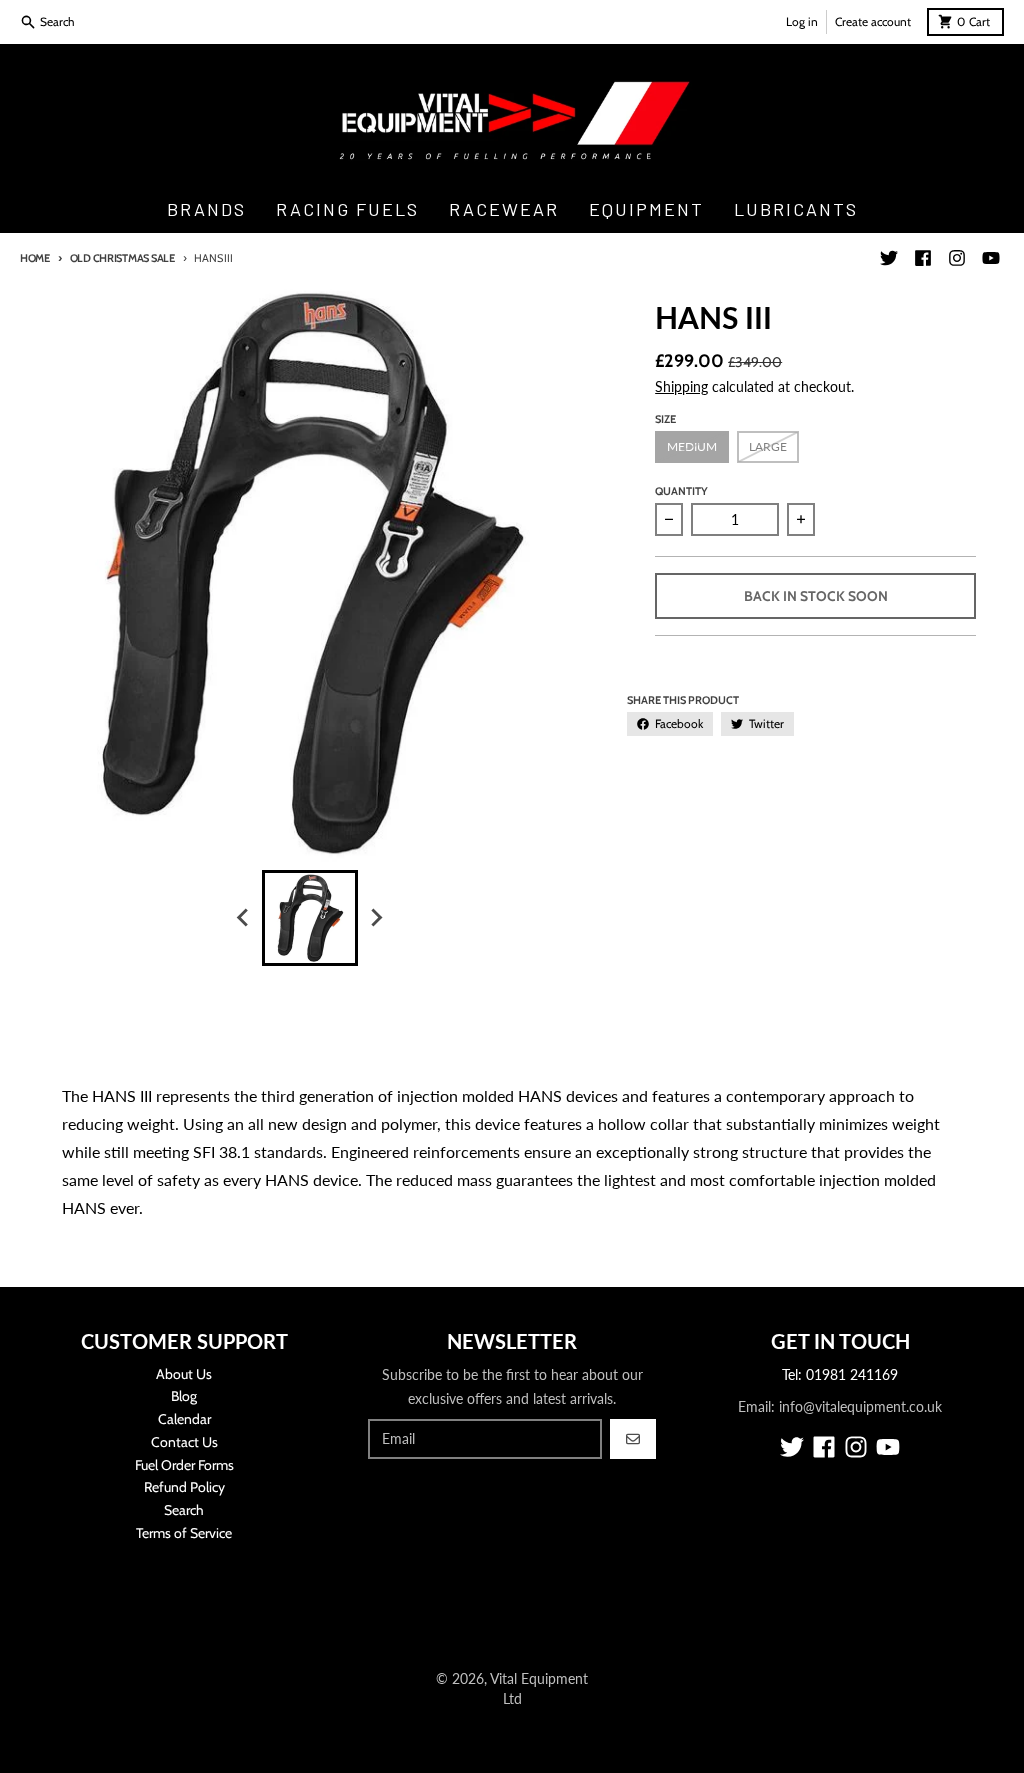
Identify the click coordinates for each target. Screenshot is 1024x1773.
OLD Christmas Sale (122, 258)
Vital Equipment (539, 1678)
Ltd (512, 1698)
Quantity (681, 491)
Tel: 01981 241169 (840, 1374)
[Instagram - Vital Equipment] (957, 258)
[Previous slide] (244, 918)
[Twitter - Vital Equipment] (889, 258)
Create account (873, 21)
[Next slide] (376, 918)
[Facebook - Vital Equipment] (923, 258)
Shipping (681, 386)
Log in (802, 21)
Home (35, 258)
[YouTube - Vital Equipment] (991, 258)
